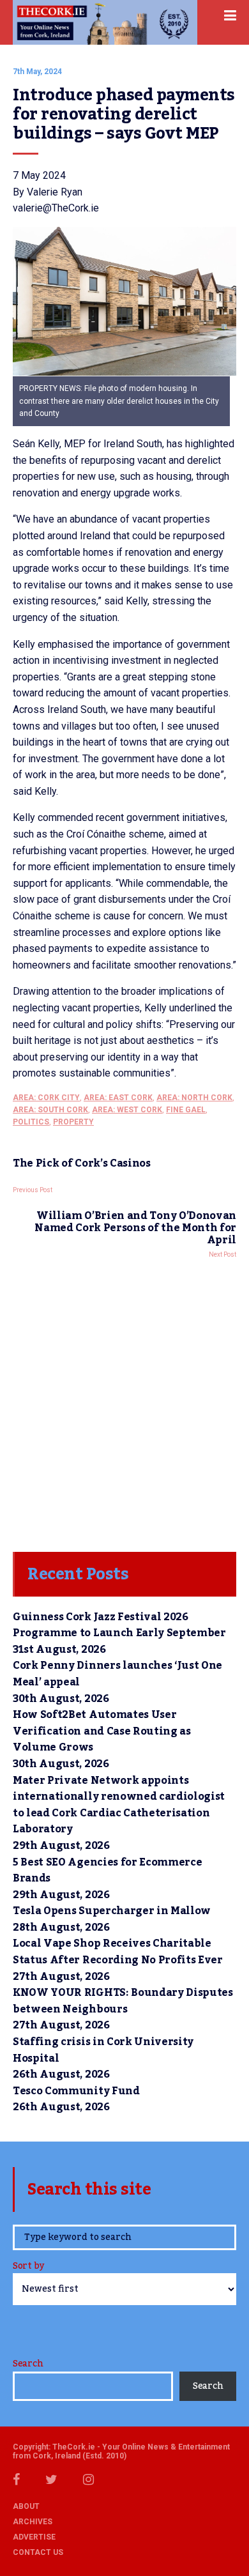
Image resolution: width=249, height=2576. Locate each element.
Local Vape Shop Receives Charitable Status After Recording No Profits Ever (118, 1952)
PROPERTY (73, 1122)
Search (28, 2364)
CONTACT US (38, 2552)
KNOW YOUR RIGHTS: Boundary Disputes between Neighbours (123, 2001)
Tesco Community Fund (76, 2091)
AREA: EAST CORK (118, 1098)
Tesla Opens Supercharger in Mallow (112, 1911)
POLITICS (31, 1122)
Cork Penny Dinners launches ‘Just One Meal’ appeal (117, 1674)
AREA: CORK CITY (46, 1098)
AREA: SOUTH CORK (50, 1110)
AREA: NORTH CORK (194, 1098)
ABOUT (26, 2506)
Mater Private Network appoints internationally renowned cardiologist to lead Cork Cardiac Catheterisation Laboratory (119, 1805)
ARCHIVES (33, 2522)
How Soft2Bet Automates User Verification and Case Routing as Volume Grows (102, 1731)
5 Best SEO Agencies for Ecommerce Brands (107, 1871)
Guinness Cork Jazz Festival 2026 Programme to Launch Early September (119, 1625)
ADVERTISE (34, 2537)
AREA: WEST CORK (127, 1110)
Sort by (28, 2267)
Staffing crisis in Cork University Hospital (103, 2050)
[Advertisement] (124, 1402)
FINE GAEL (186, 1110)
